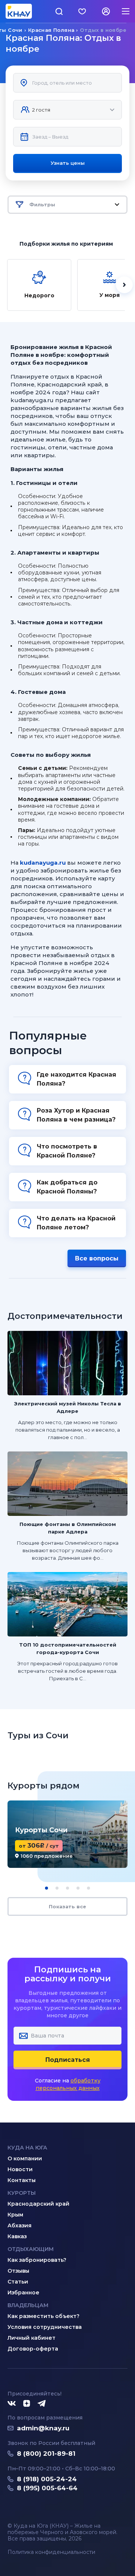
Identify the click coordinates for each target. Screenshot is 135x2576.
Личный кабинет (31, 2338)
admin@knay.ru (43, 2428)
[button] (46, 1888)
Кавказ (17, 2236)
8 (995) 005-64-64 (47, 2488)
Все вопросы (97, 1258)
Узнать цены (68, 163)
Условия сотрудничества (45, 2327)
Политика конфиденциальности (51, 2552)
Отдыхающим (31, 2249)
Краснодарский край (38, 2204)
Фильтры (42, 204)
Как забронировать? (37, 2260)
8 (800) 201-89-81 (46, 2454)
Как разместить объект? (43, 2316)
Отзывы (18, 2271)
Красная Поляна (51, 30)
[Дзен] (27, 2404)
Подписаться (68, 2060)
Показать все (67, 1906)
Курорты (22, 2193)
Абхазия (19, 2225)
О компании (25, 2158)
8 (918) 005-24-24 (47, 2479)
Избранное (23, 2293)
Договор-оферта (33, 2349)
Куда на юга (27, 2148)
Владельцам (28, 2305)
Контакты (22, 2180)
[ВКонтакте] (12, 2404)
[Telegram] (42, 2404)
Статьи (18, 2282)
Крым (15, 2215)
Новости (20, 2169)
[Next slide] (124, 285)
